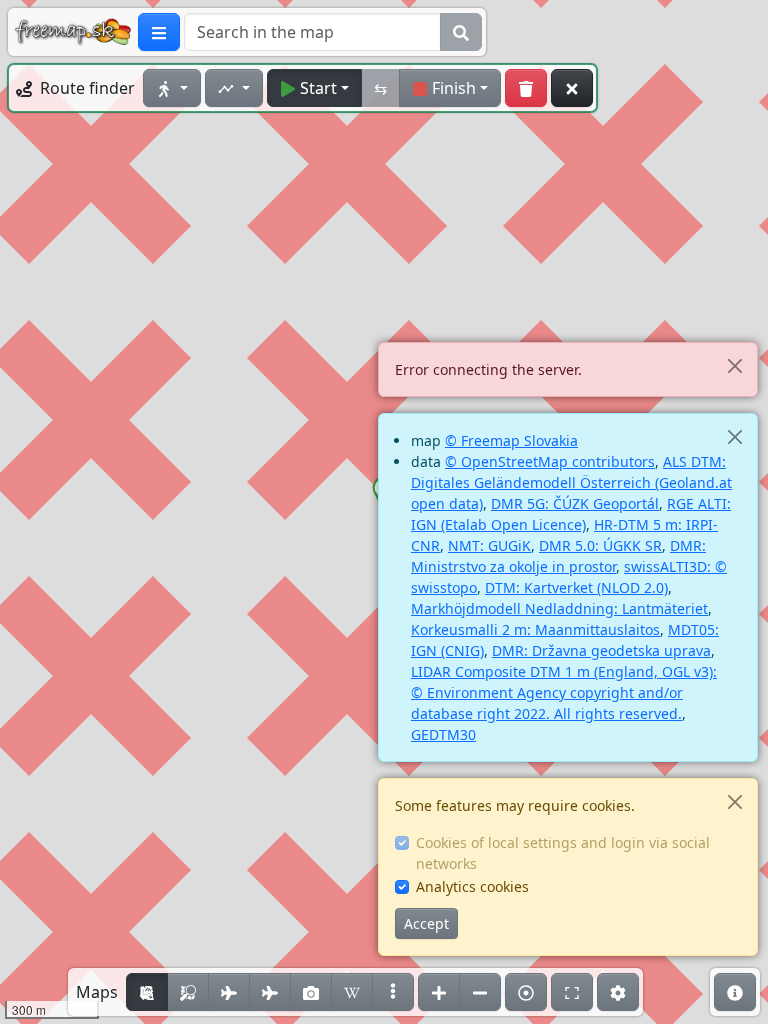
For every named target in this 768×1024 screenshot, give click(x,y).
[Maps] (393, 992)
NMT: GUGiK (489, 545)
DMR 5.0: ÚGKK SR (600, 545)
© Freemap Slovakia (511, 440)
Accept (426, 923)
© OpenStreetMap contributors (550, 461)
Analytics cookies (472, 886)
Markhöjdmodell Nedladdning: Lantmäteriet (559, 608)
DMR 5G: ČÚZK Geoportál (575, 503)
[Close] (734, 365)
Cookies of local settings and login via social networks (563, 853)
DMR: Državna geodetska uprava (601, 650)
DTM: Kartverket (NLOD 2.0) (576, 587)
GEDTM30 (443, 734)
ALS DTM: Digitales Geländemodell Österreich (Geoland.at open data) (571, 482)
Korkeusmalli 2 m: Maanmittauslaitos (535, 629)
